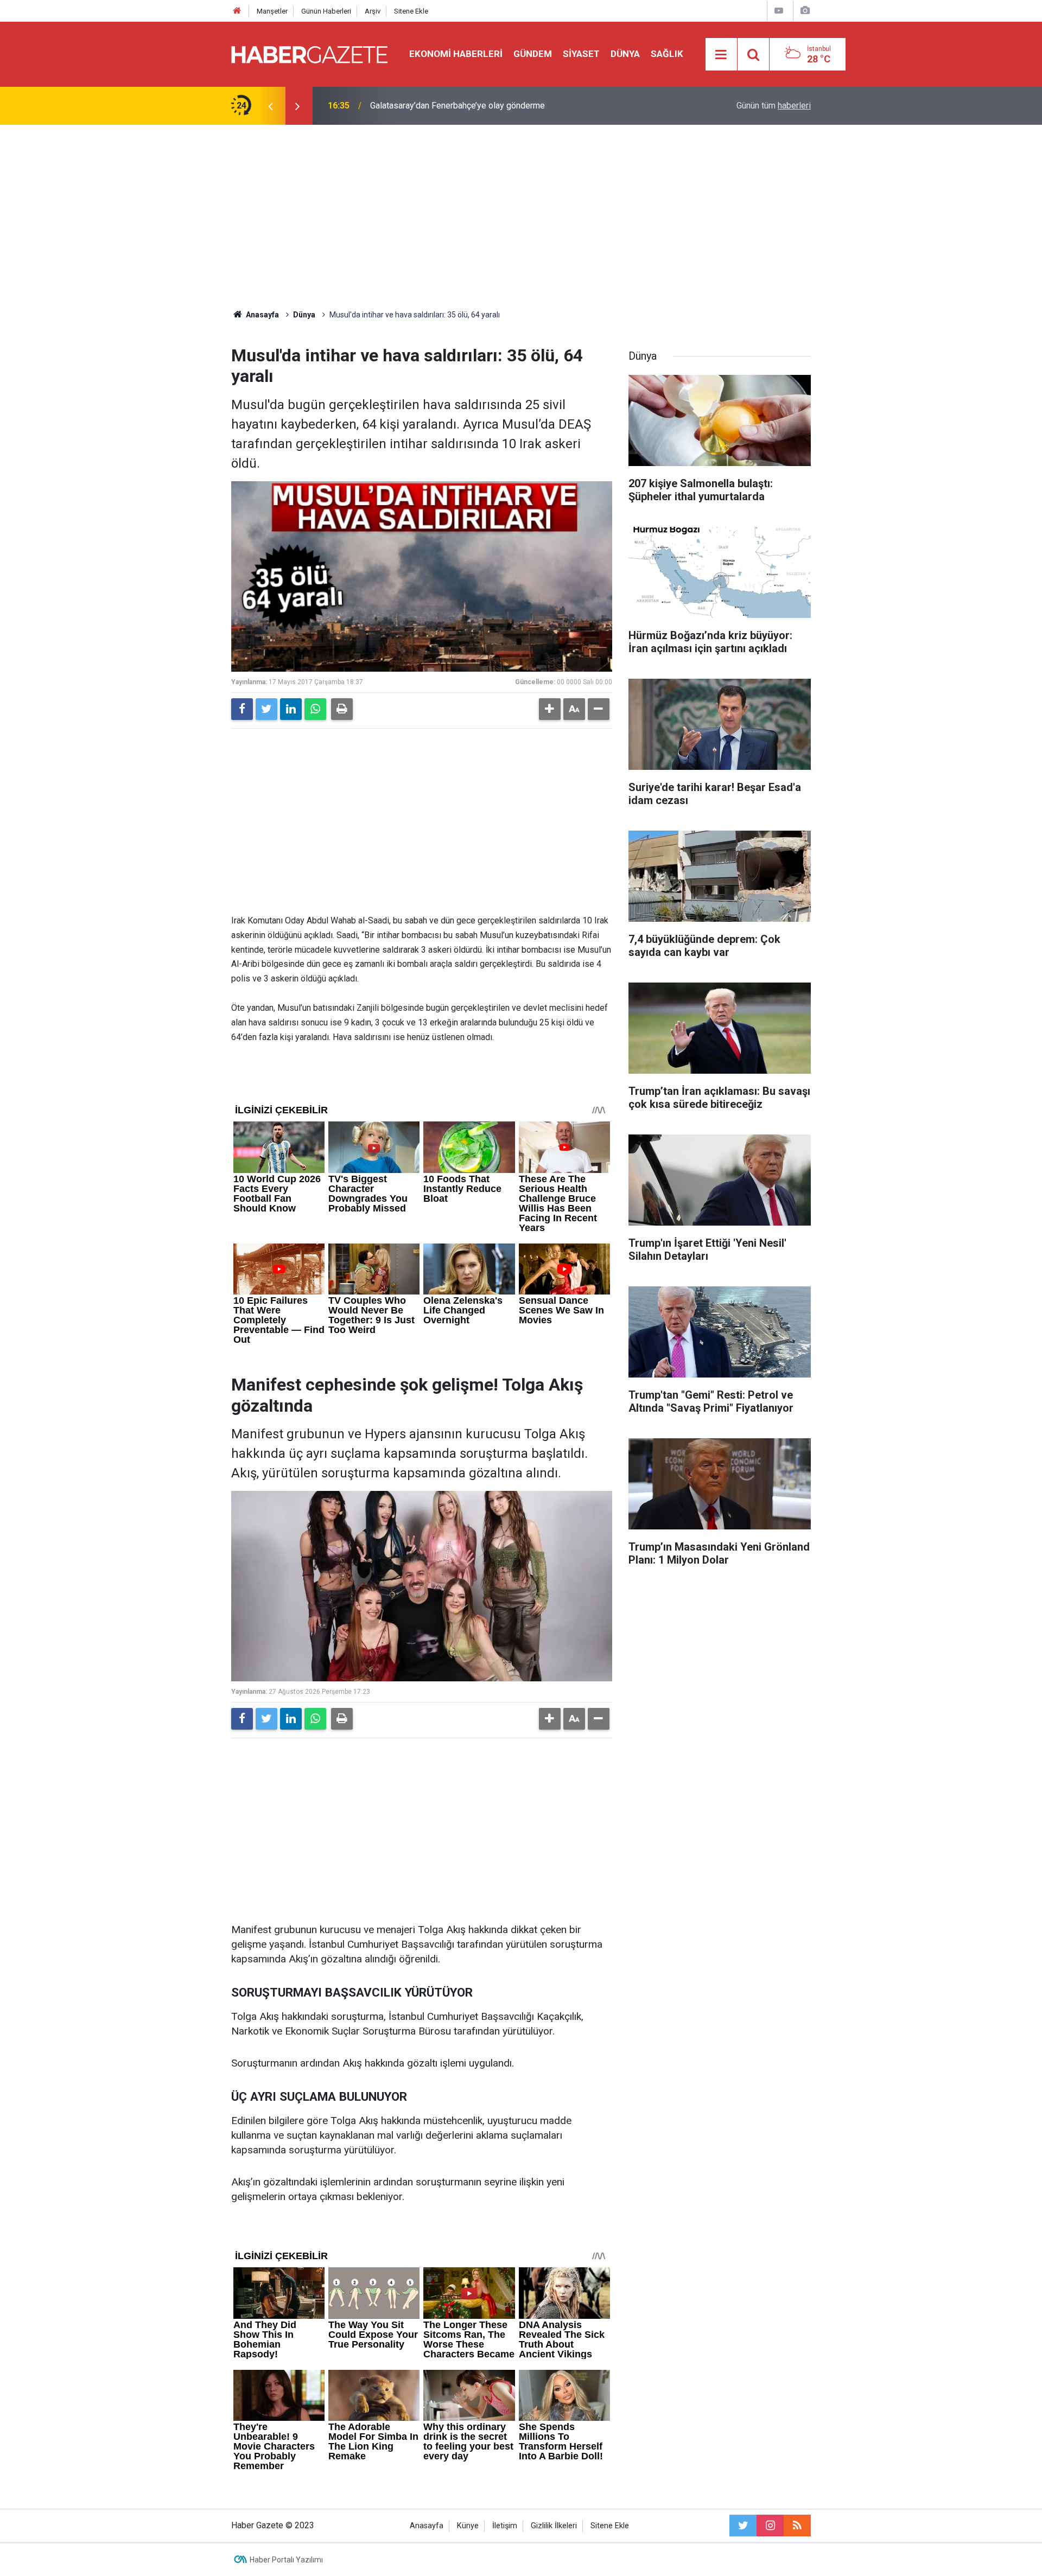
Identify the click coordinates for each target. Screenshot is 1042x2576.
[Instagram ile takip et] (770, 2526)
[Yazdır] (342, 709)
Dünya (625, 54)
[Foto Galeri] (805, 11)
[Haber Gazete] (309, 53)
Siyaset (581, 54)
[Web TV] (779, 11)
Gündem (533, 54)
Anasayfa (427, 2526)
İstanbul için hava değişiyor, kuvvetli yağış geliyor (463, 106)
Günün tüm (774, 106)
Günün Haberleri (326, 11)
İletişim (505, 2526)
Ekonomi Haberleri (456, 54)
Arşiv (373, 11)
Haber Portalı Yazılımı (286, 2560)
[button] (550, 709)
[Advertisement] (521, 217)
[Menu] (721, 55)
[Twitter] (266, 709)
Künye (468, 2526)
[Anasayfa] (237, 11)
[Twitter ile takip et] (743, 2526)
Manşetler (272, 11)
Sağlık (667, 54)
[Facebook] (242, 709)
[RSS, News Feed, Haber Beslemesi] (797, 2526)
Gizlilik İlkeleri (554, 2526)
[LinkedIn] (291, 709)
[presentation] (270, 106)
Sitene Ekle (411, 11)
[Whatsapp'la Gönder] (315, 709)
